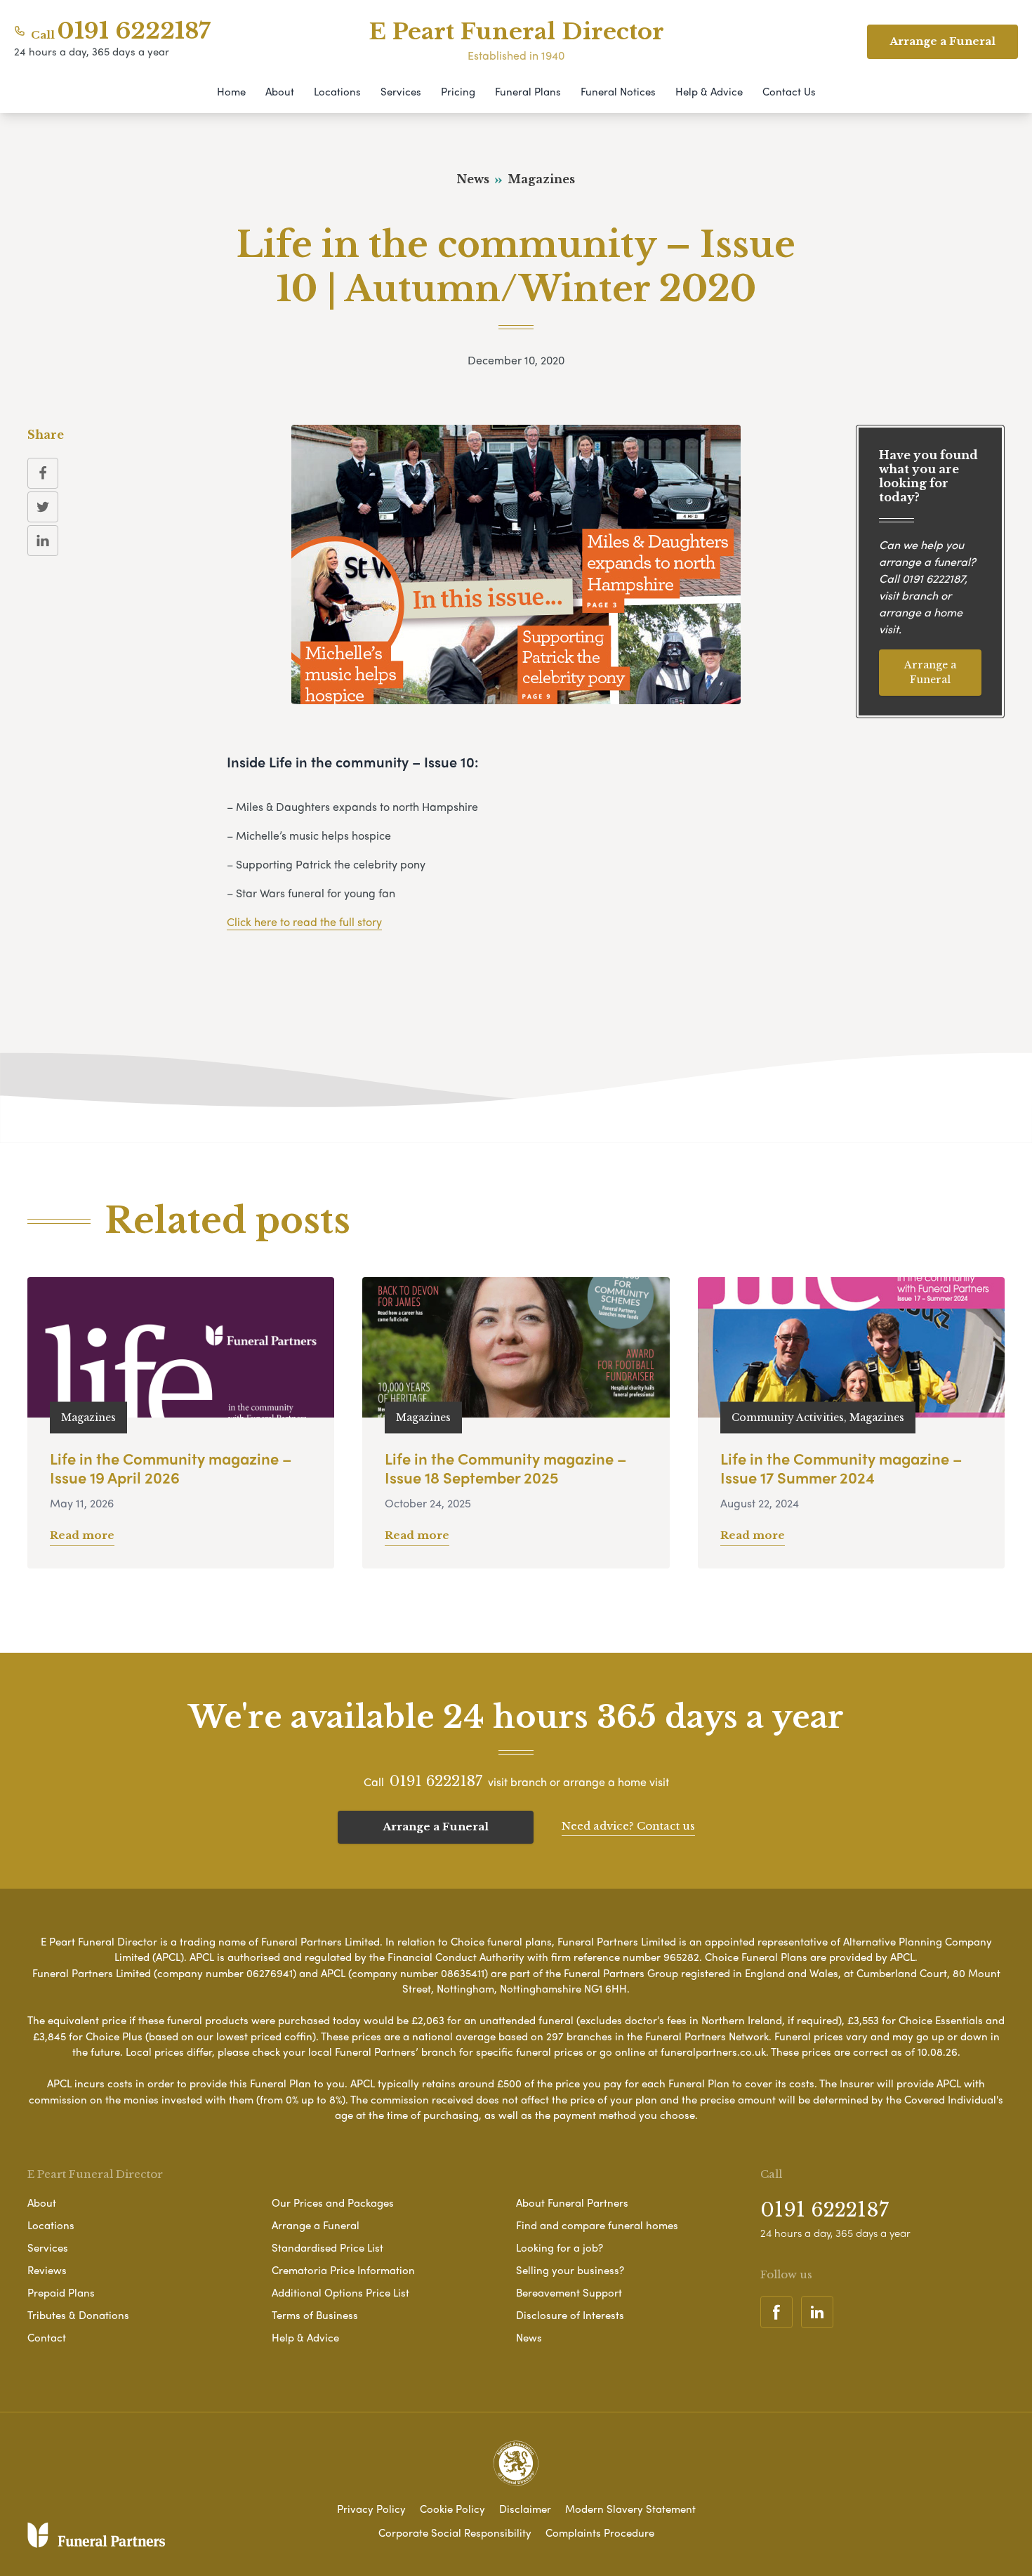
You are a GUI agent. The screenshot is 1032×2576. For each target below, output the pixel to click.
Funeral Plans (528, 91)
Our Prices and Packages (333, 2202)
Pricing (458, 91)
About (280, 91)
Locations (337, 91)
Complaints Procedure (600, 2532)
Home (231, 91)
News (529, 2337)
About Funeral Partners (572, 2202)
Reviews (47, 2270)
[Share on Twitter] (43, 507)
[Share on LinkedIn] (43, 541)
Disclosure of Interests (570, 2315)
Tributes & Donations (78, 2315)
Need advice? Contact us (628, 1826)
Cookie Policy (452, 2509)
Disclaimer (525, 2509)
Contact (47, 2337)
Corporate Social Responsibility (455, 2532)
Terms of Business (315, 2315)
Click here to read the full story (304, 922)
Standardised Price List (328, 2247)
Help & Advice (709, 91)
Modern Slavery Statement (630, 2509)
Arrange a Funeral (930, 672)
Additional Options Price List (340, 2292)
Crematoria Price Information (343, 2270)
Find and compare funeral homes (597, 2225)
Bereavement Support (569, 2292)
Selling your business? (570, 2270)
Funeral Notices (618, 91)
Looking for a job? (560, 2247)
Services (401, 91)
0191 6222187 (134, 31)
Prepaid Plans (61, 2292)
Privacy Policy (371, 2509)
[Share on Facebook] (43, 473)
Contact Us (789, 91)
